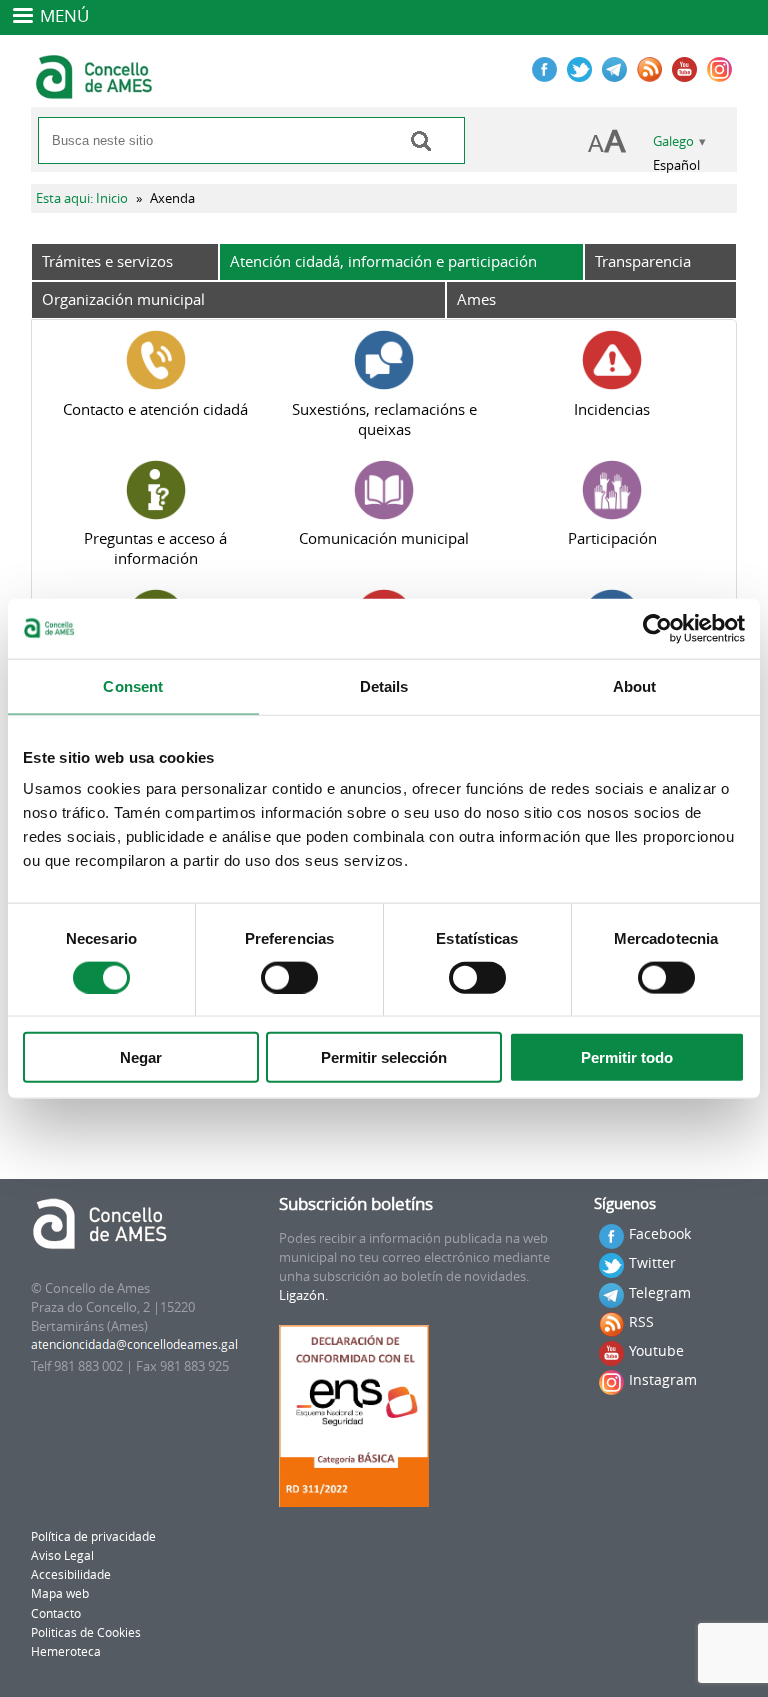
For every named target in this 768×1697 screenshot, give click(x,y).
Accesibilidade (71, 1574)
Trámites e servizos (107, 261)
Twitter (652, 1262)
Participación (612, 538)
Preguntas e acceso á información (155, 548)
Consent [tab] (133, 685)
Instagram (663, 1379)
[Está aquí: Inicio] (96, 90)
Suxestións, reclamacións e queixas (384, 419)
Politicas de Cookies (86, 1632)
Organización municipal (123, 299)
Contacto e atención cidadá (155, 409)
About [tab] (635, 685)
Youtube (656, 1350)
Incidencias (612, 409)
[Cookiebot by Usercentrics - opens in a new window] (657, 628)
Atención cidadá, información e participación (383, 261)
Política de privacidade (93, 1536)
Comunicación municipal (384, 538)
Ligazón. (303, 1295)
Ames (476, 299)
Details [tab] (384, 685)
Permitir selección (384, 1057)
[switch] (289, 977)
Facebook (660, 1233)
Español (676, 165)
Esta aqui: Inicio (82, 198)
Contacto (56, 1613)
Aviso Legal (62, 1555)
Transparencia (643, 261)
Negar (141, 1057)
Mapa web (60, 1593)
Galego (673, 141)
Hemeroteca (66, 1651)
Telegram (660, 1292)
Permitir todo (627, 1057)
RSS (641, 1321)
